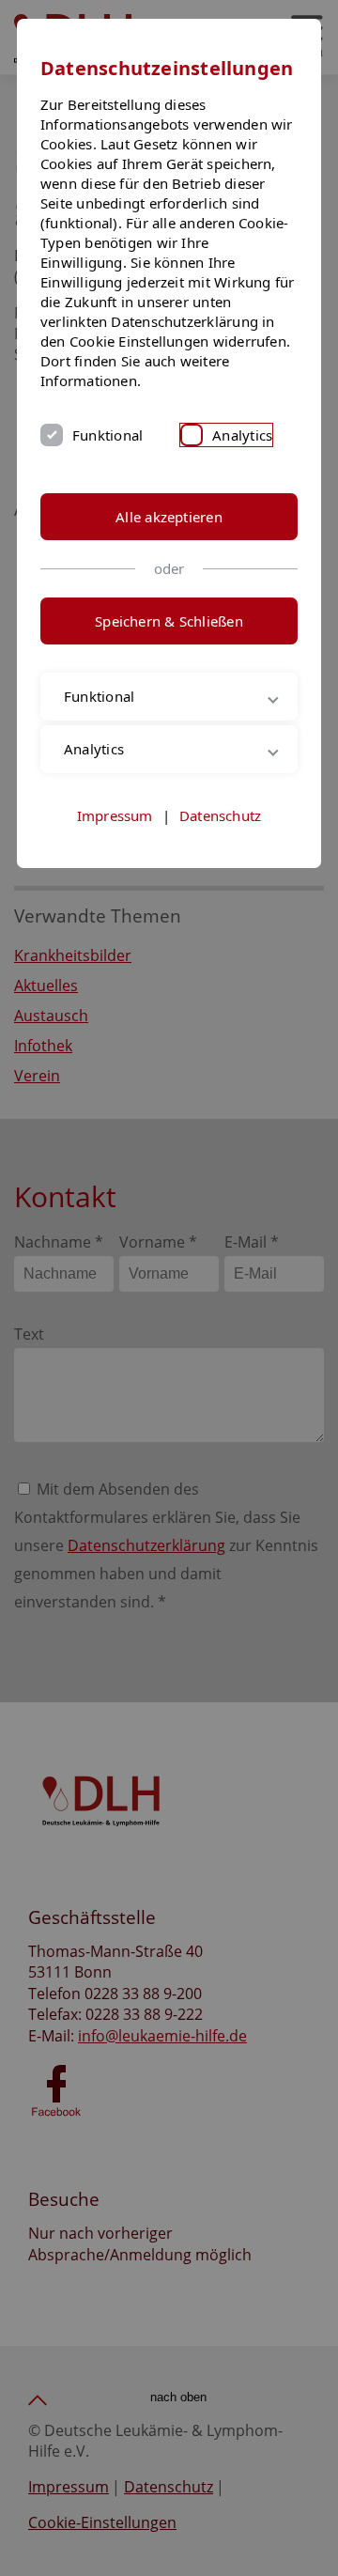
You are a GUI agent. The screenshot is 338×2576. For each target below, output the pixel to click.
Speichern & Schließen (169, 621)
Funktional (108, 435)
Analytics (242, 435)
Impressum (115, 815)
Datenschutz (220, 815)
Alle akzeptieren (169, 517)
